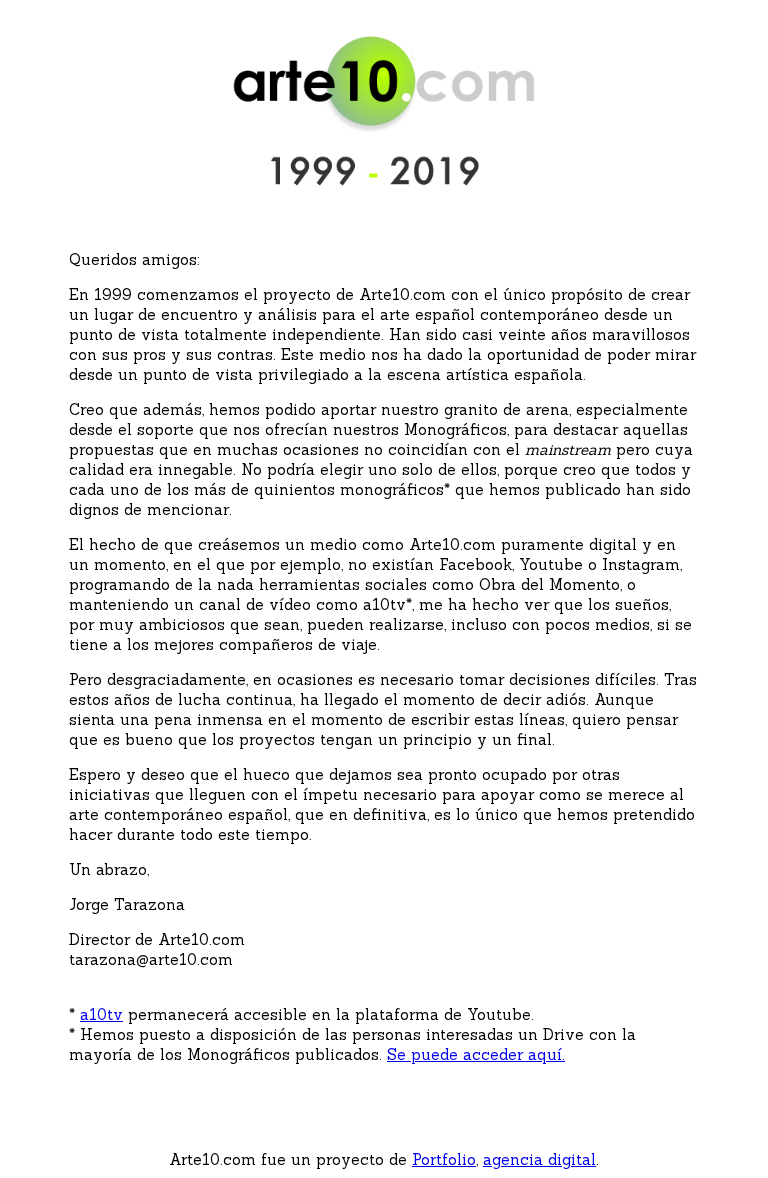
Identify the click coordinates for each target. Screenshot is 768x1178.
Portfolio (444, 1159)
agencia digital (539, 1159)
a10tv (101, 1014)
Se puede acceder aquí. (476, 1054)
